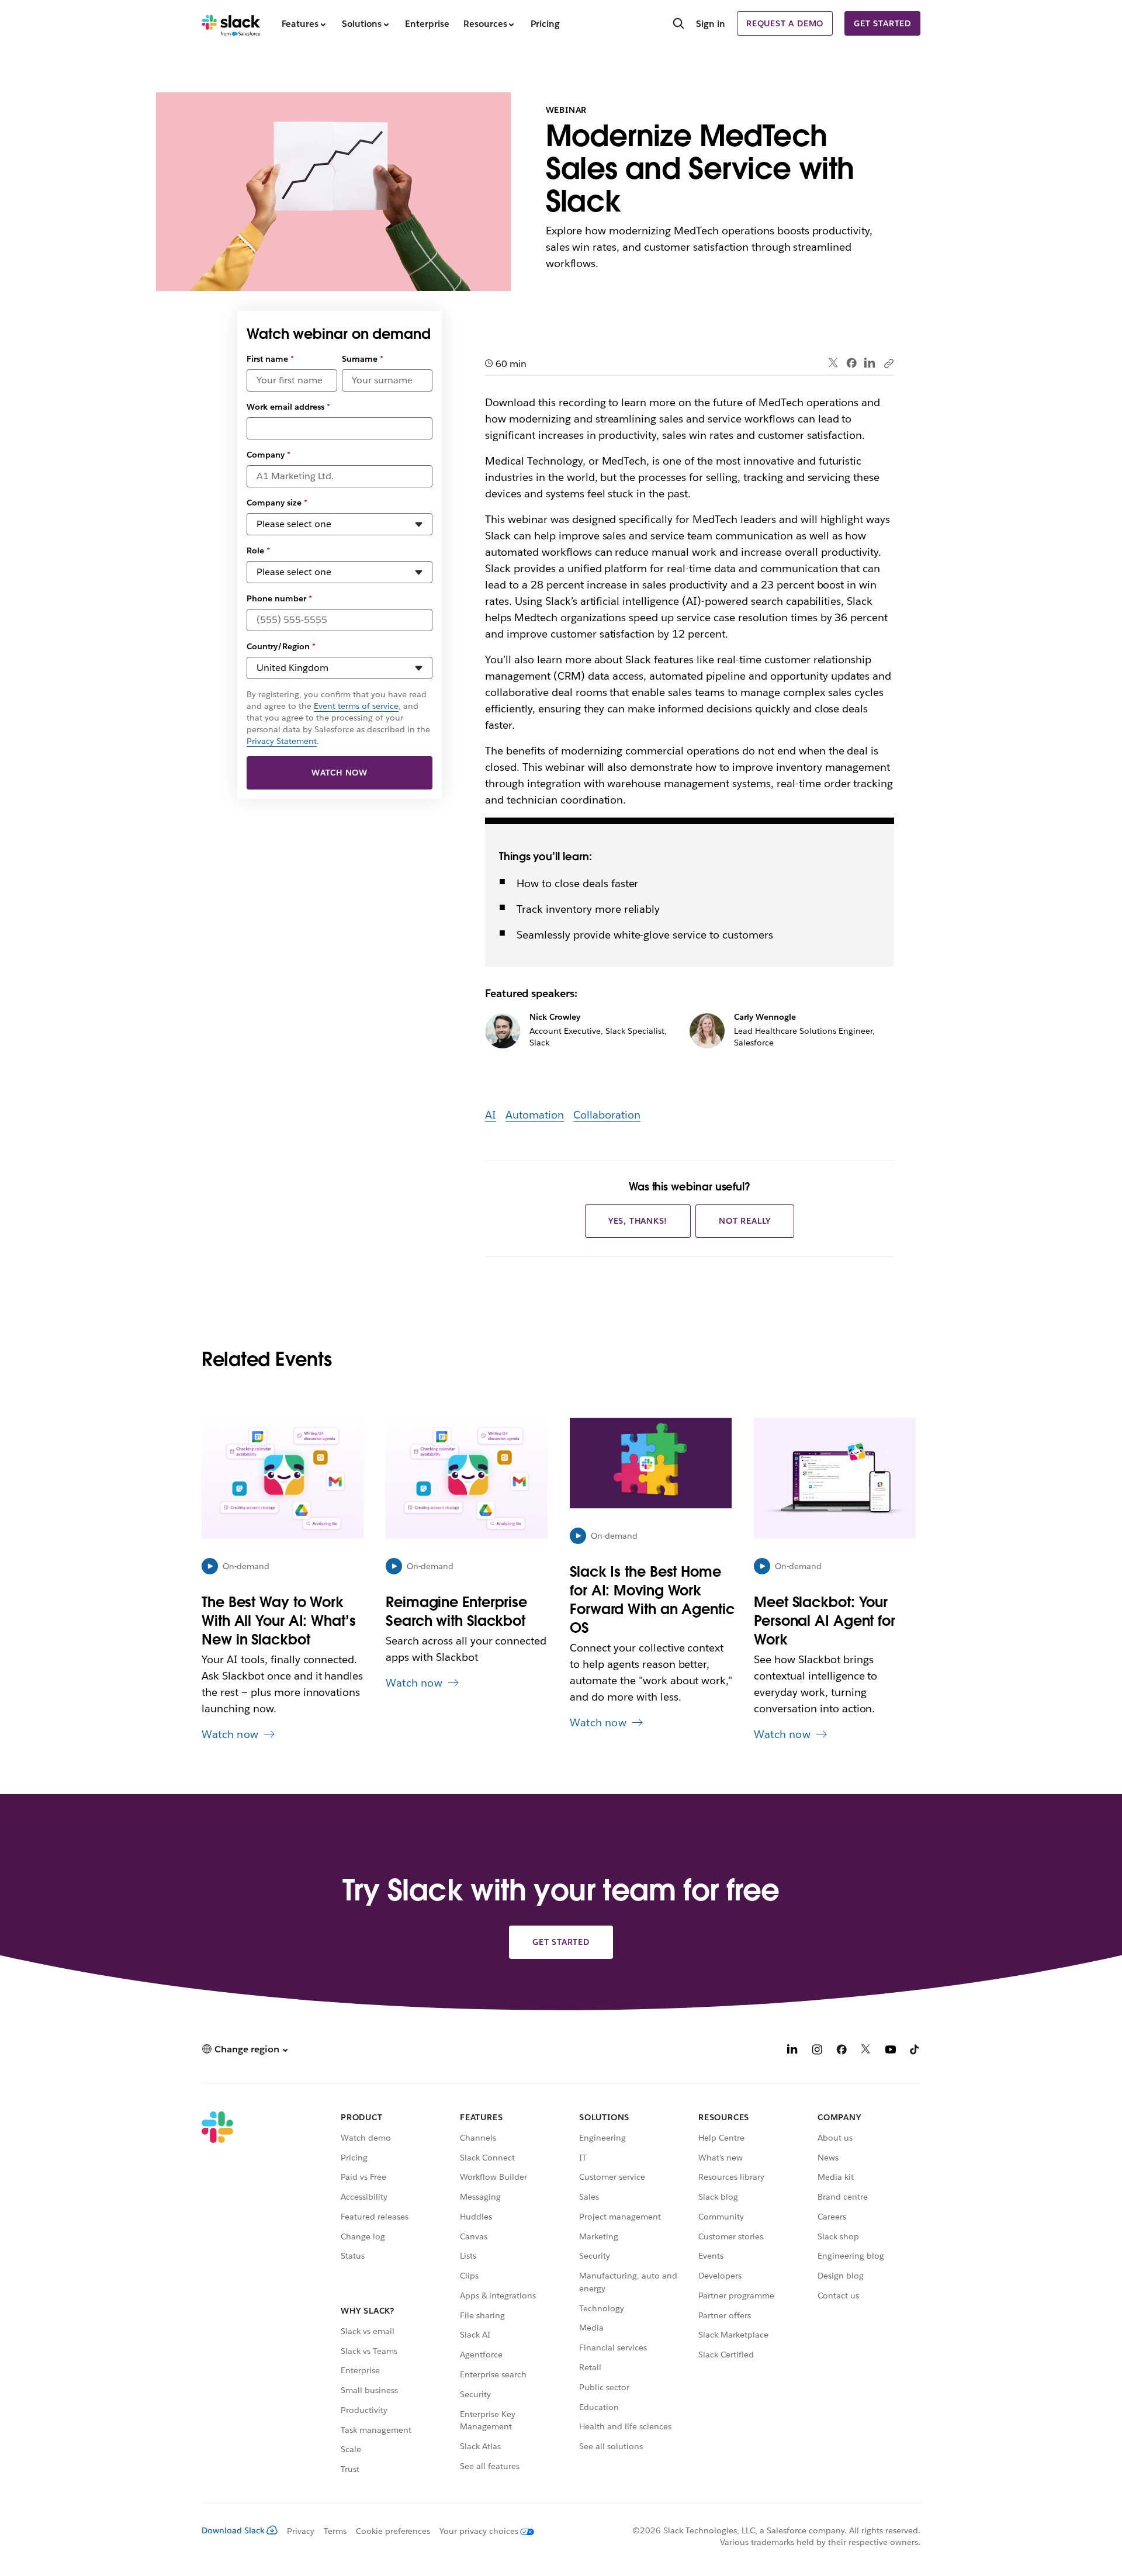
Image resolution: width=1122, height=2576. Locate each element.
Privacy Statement (282, 741)
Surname (363, 359)
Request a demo (785, 23)
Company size (277, 503)
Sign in (711, 24)
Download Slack (233, 2530)
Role (258, 550)
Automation (535, 1115)
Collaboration (607, 1115)
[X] (866, 2051)
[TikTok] (915, 2051)
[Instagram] (817, 2051)
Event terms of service (356, 706)
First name (270, 359)
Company (269, 455)
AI (491, 1115)
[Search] (678, 25)
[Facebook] (851, 363)
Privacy (301, 2531)
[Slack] (231, 23)
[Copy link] (888, 363)
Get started (882, 23)
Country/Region (281, 646)
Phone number (279, 598)
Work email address (288, 407)
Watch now (340, 773)
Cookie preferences (393, 2531)
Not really (745, 1221)
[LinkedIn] (870, 363)
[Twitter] (834, 363)
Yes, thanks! (638, 1221)
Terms (335, 2531)
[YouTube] (891, 2051)
